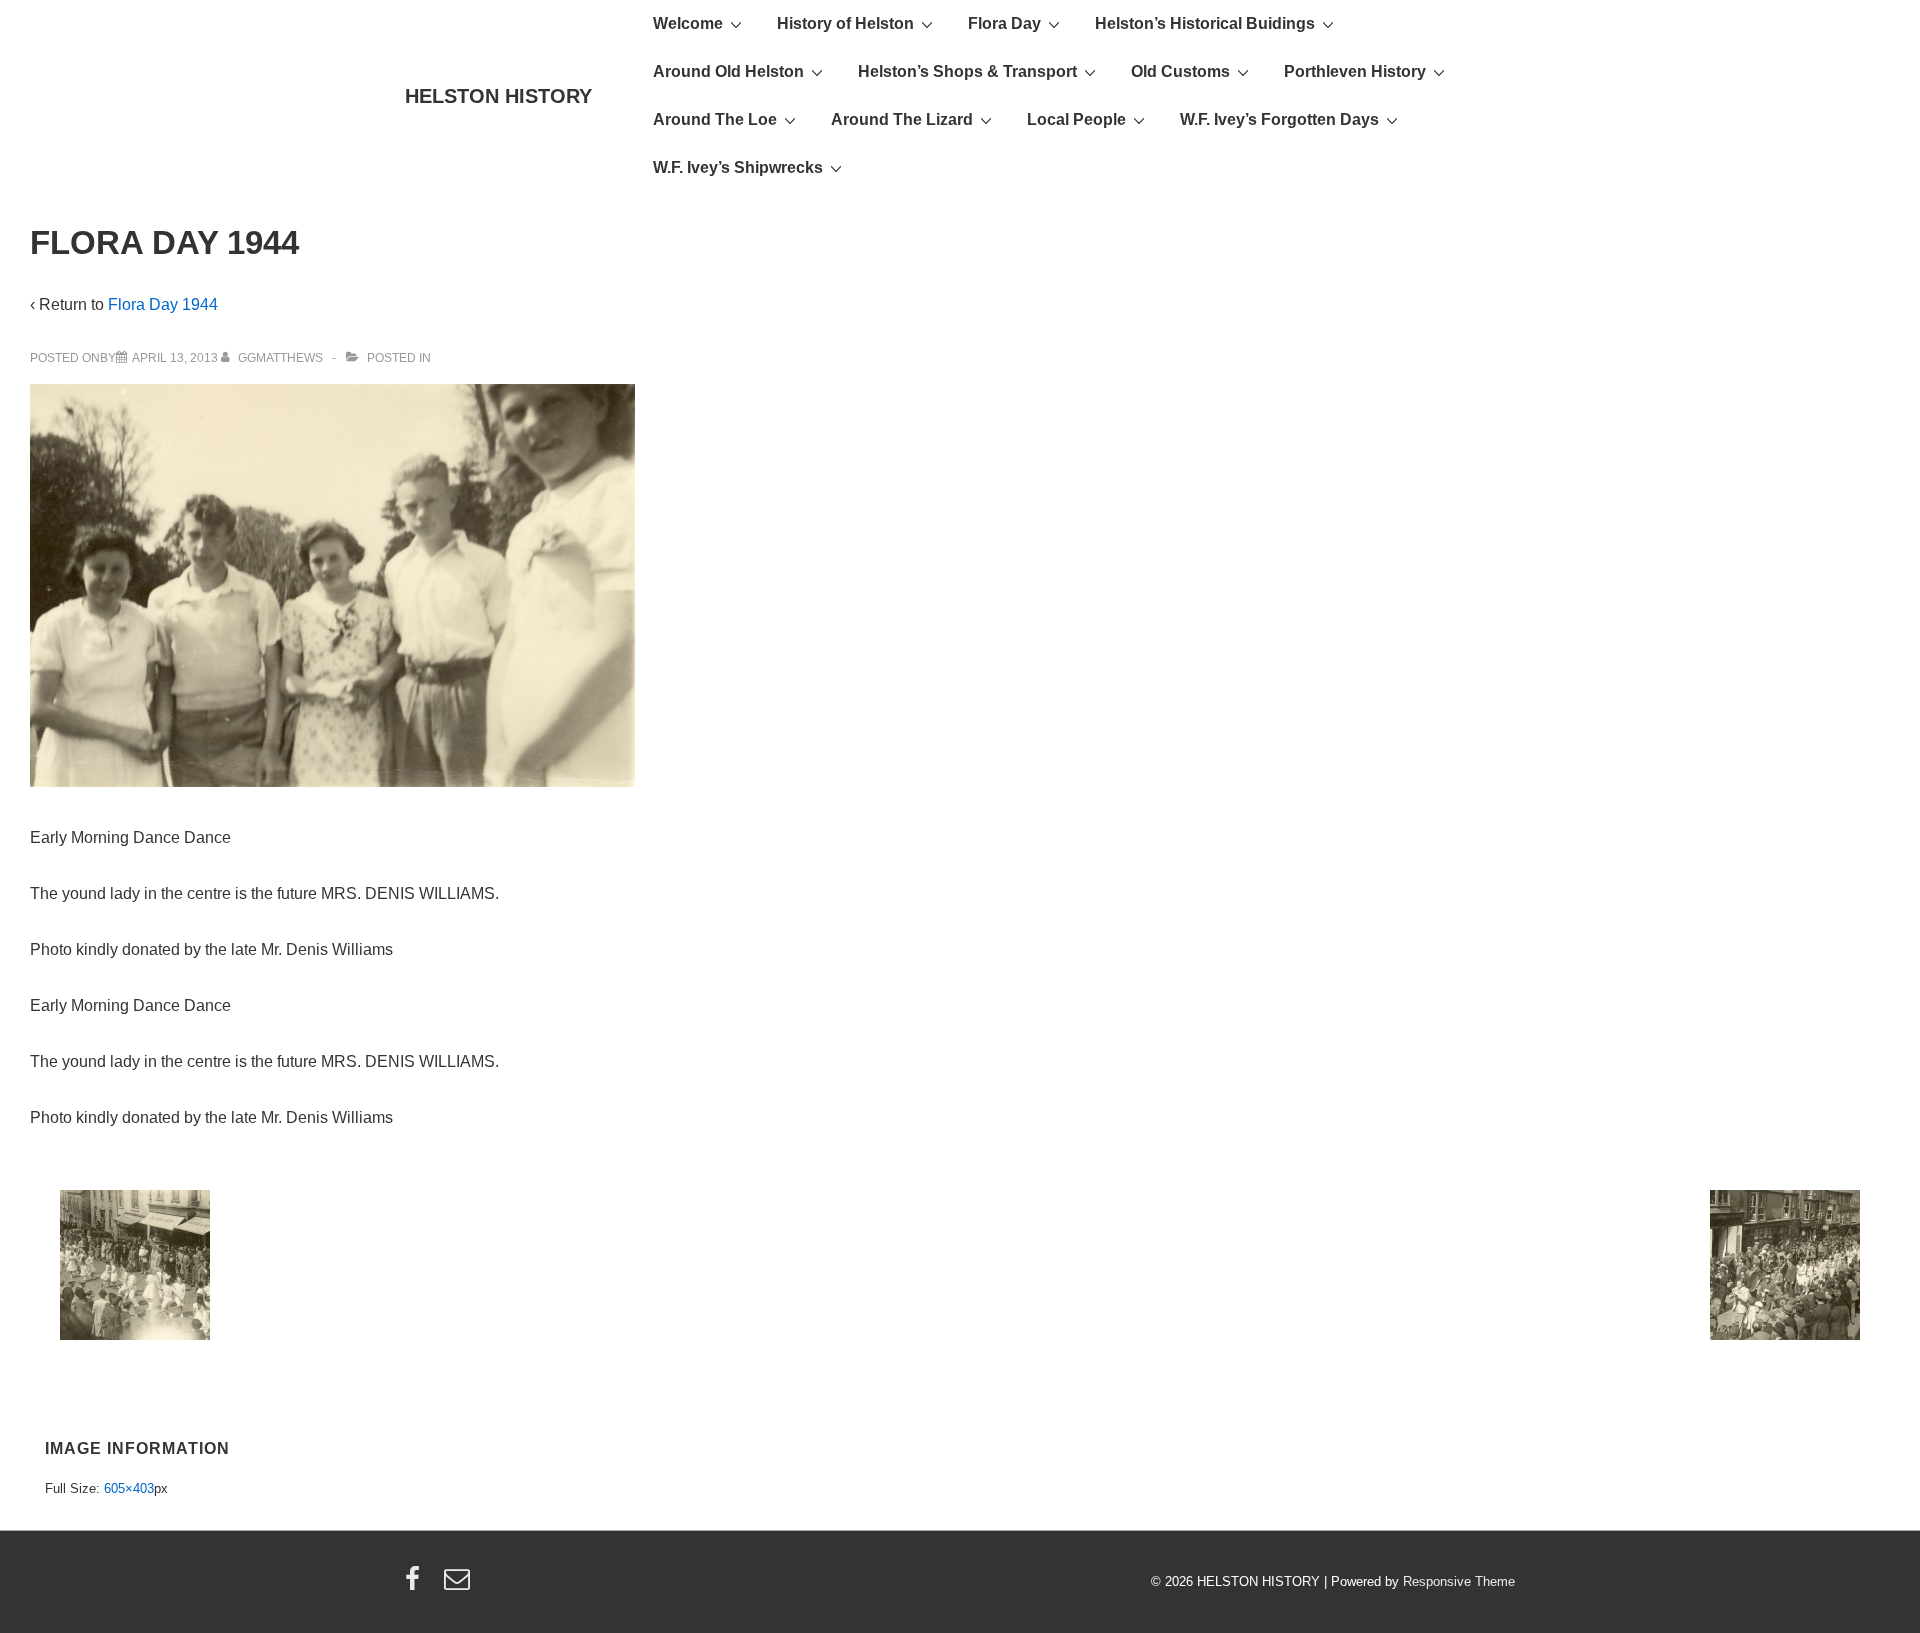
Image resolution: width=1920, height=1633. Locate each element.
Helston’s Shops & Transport (967, 71)
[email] (459, 1585)
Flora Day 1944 (163, 304)
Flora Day (1004, 23)
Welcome (688, 23)
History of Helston (845, 23)
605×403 (129, 1488)
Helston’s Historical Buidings (1205, 23)
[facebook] (417, 1585)
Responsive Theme (1459, 1581)
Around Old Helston (728, 71)
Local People (1076, 119)
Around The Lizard (902, 119)
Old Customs (1180, 71)
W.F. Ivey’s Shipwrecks (738, 167)
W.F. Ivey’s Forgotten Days (1279, 119)
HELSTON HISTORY (498, 96)
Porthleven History (1355, 71)
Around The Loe (715, 119)
